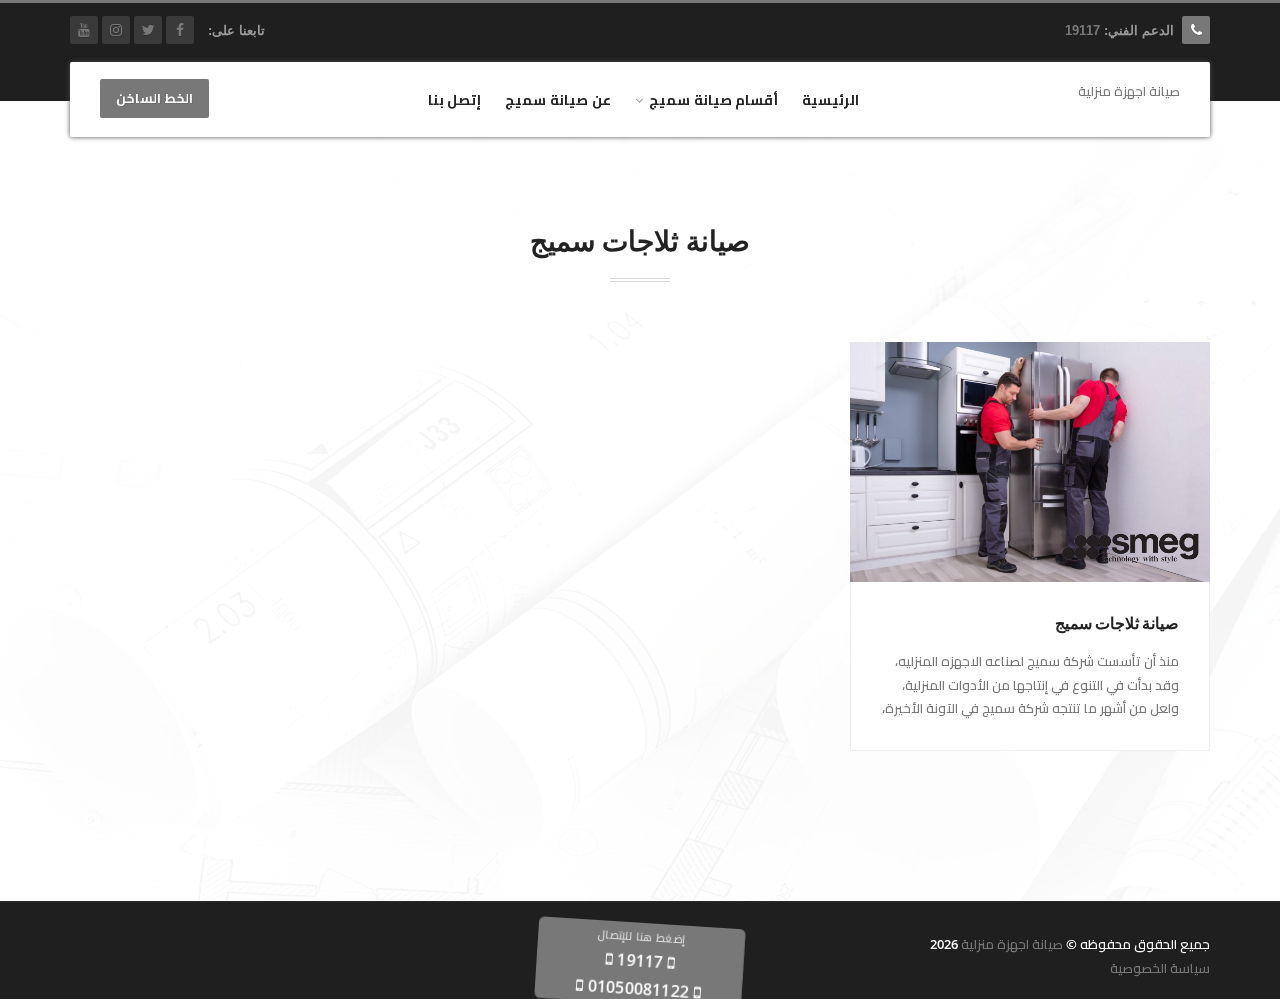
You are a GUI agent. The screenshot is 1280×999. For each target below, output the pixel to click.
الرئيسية (830, 99)
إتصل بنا (455, 99)
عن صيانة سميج (558, 99)
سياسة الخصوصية (1160, 968)
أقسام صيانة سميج (714, 99)
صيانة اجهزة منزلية (1012, 944)
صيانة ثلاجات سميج (1117, 623)
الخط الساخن (154, 99)
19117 (1082, 30)
